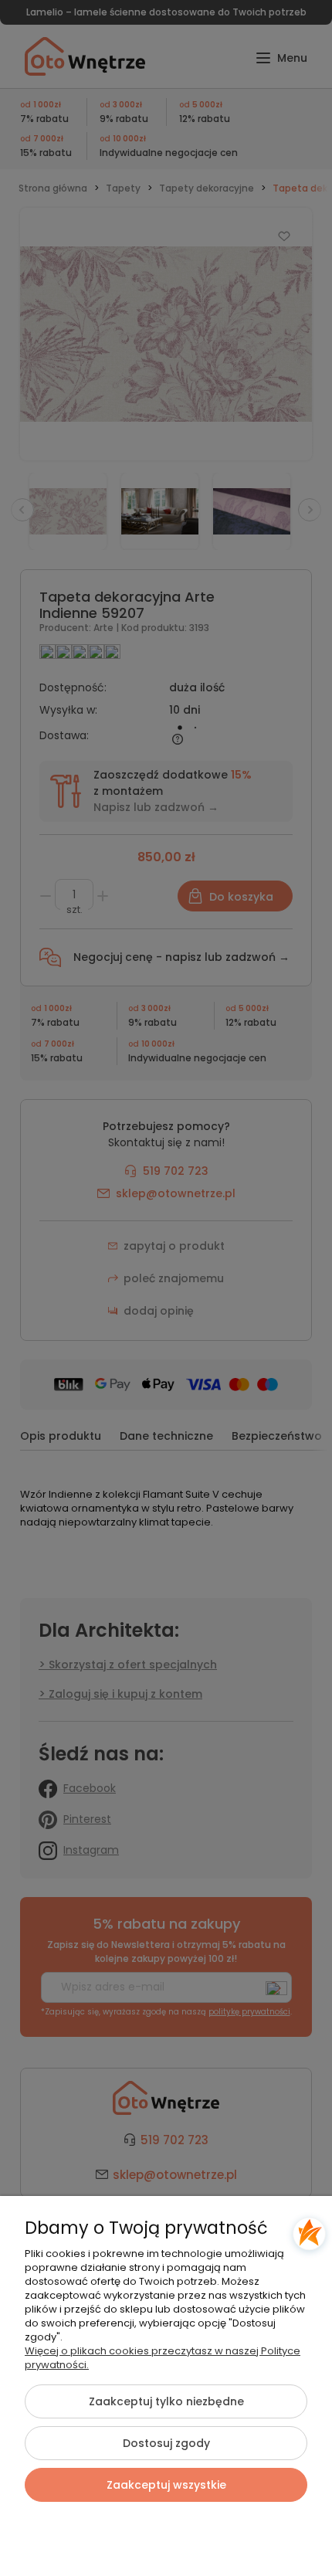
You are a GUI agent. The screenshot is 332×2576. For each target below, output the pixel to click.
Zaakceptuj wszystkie (166, 2485)
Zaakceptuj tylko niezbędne (166, 2401)
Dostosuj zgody (166, 2443)
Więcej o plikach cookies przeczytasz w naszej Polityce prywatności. (163, 2358)
